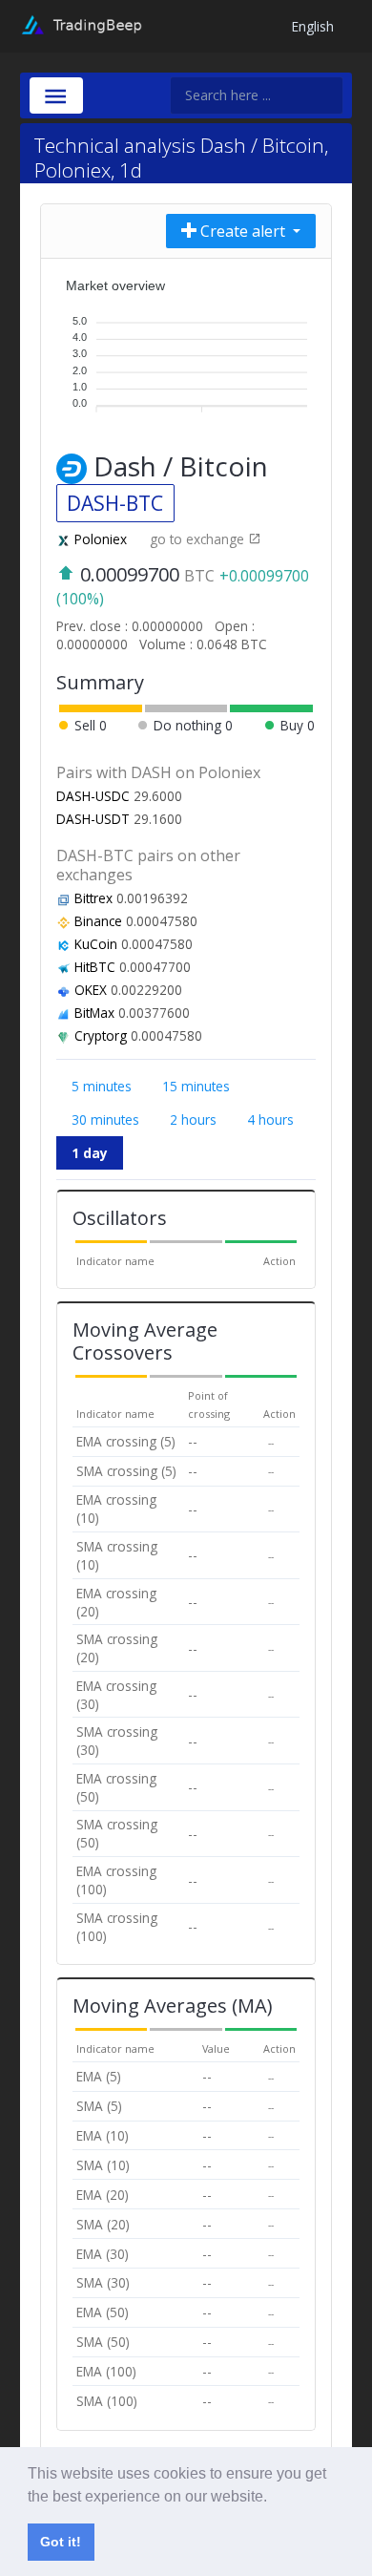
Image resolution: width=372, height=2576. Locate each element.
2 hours (193, 1119)
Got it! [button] (61, 2542)
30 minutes (105, 1119)
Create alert (243, 231)
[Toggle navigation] (56, 95)
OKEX (91, 990)
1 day (90, 1153)
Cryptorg (101, 1035)
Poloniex (101, 539)
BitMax (94, 1013)
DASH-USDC (93, 796)
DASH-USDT (93, 819)
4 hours (270, 1119)
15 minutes (196, 1086)
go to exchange (199, 539)
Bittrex (93, 898)
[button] (274, 2498)
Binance (98, 921)
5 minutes (102, 1086)
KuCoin (96, 944)
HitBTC (95, 967)
